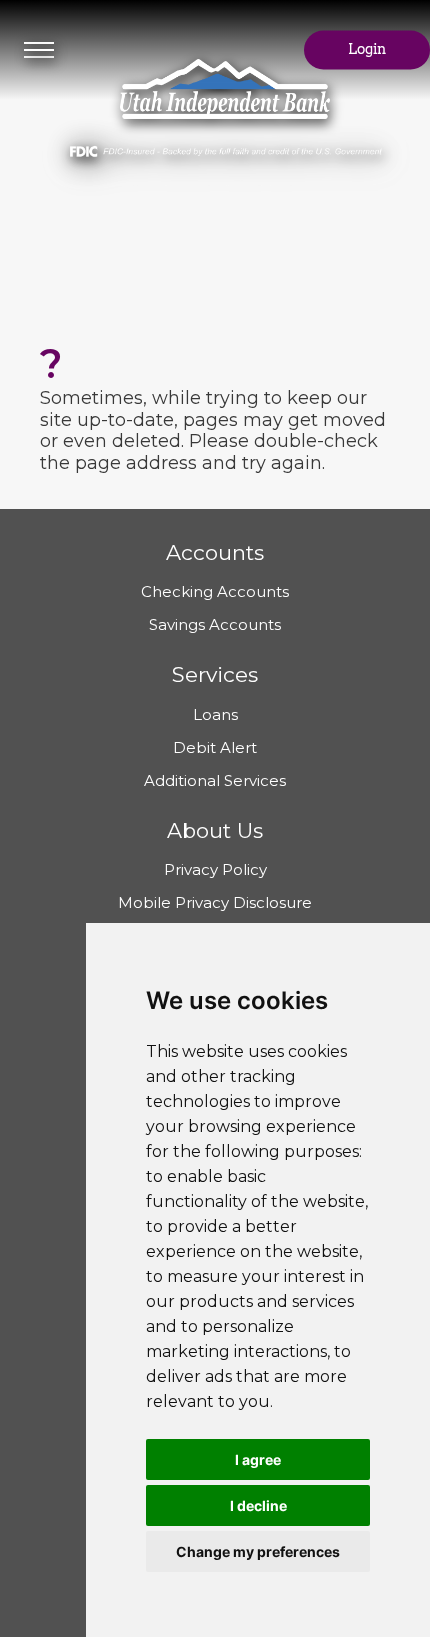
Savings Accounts (215, 624)
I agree (258, 1459)
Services (215, 674)
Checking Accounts (215, 591)
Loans (215, 714)
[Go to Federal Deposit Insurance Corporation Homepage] (225, 145)
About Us (215, 830)
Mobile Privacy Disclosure (215, 902)
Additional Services (215, 780)
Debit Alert (215, 747)
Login (367, 50)
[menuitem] (39, 50)
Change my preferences (258, 1551)
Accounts (215, 552)
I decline (258, 1505)
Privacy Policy (215, 869)
